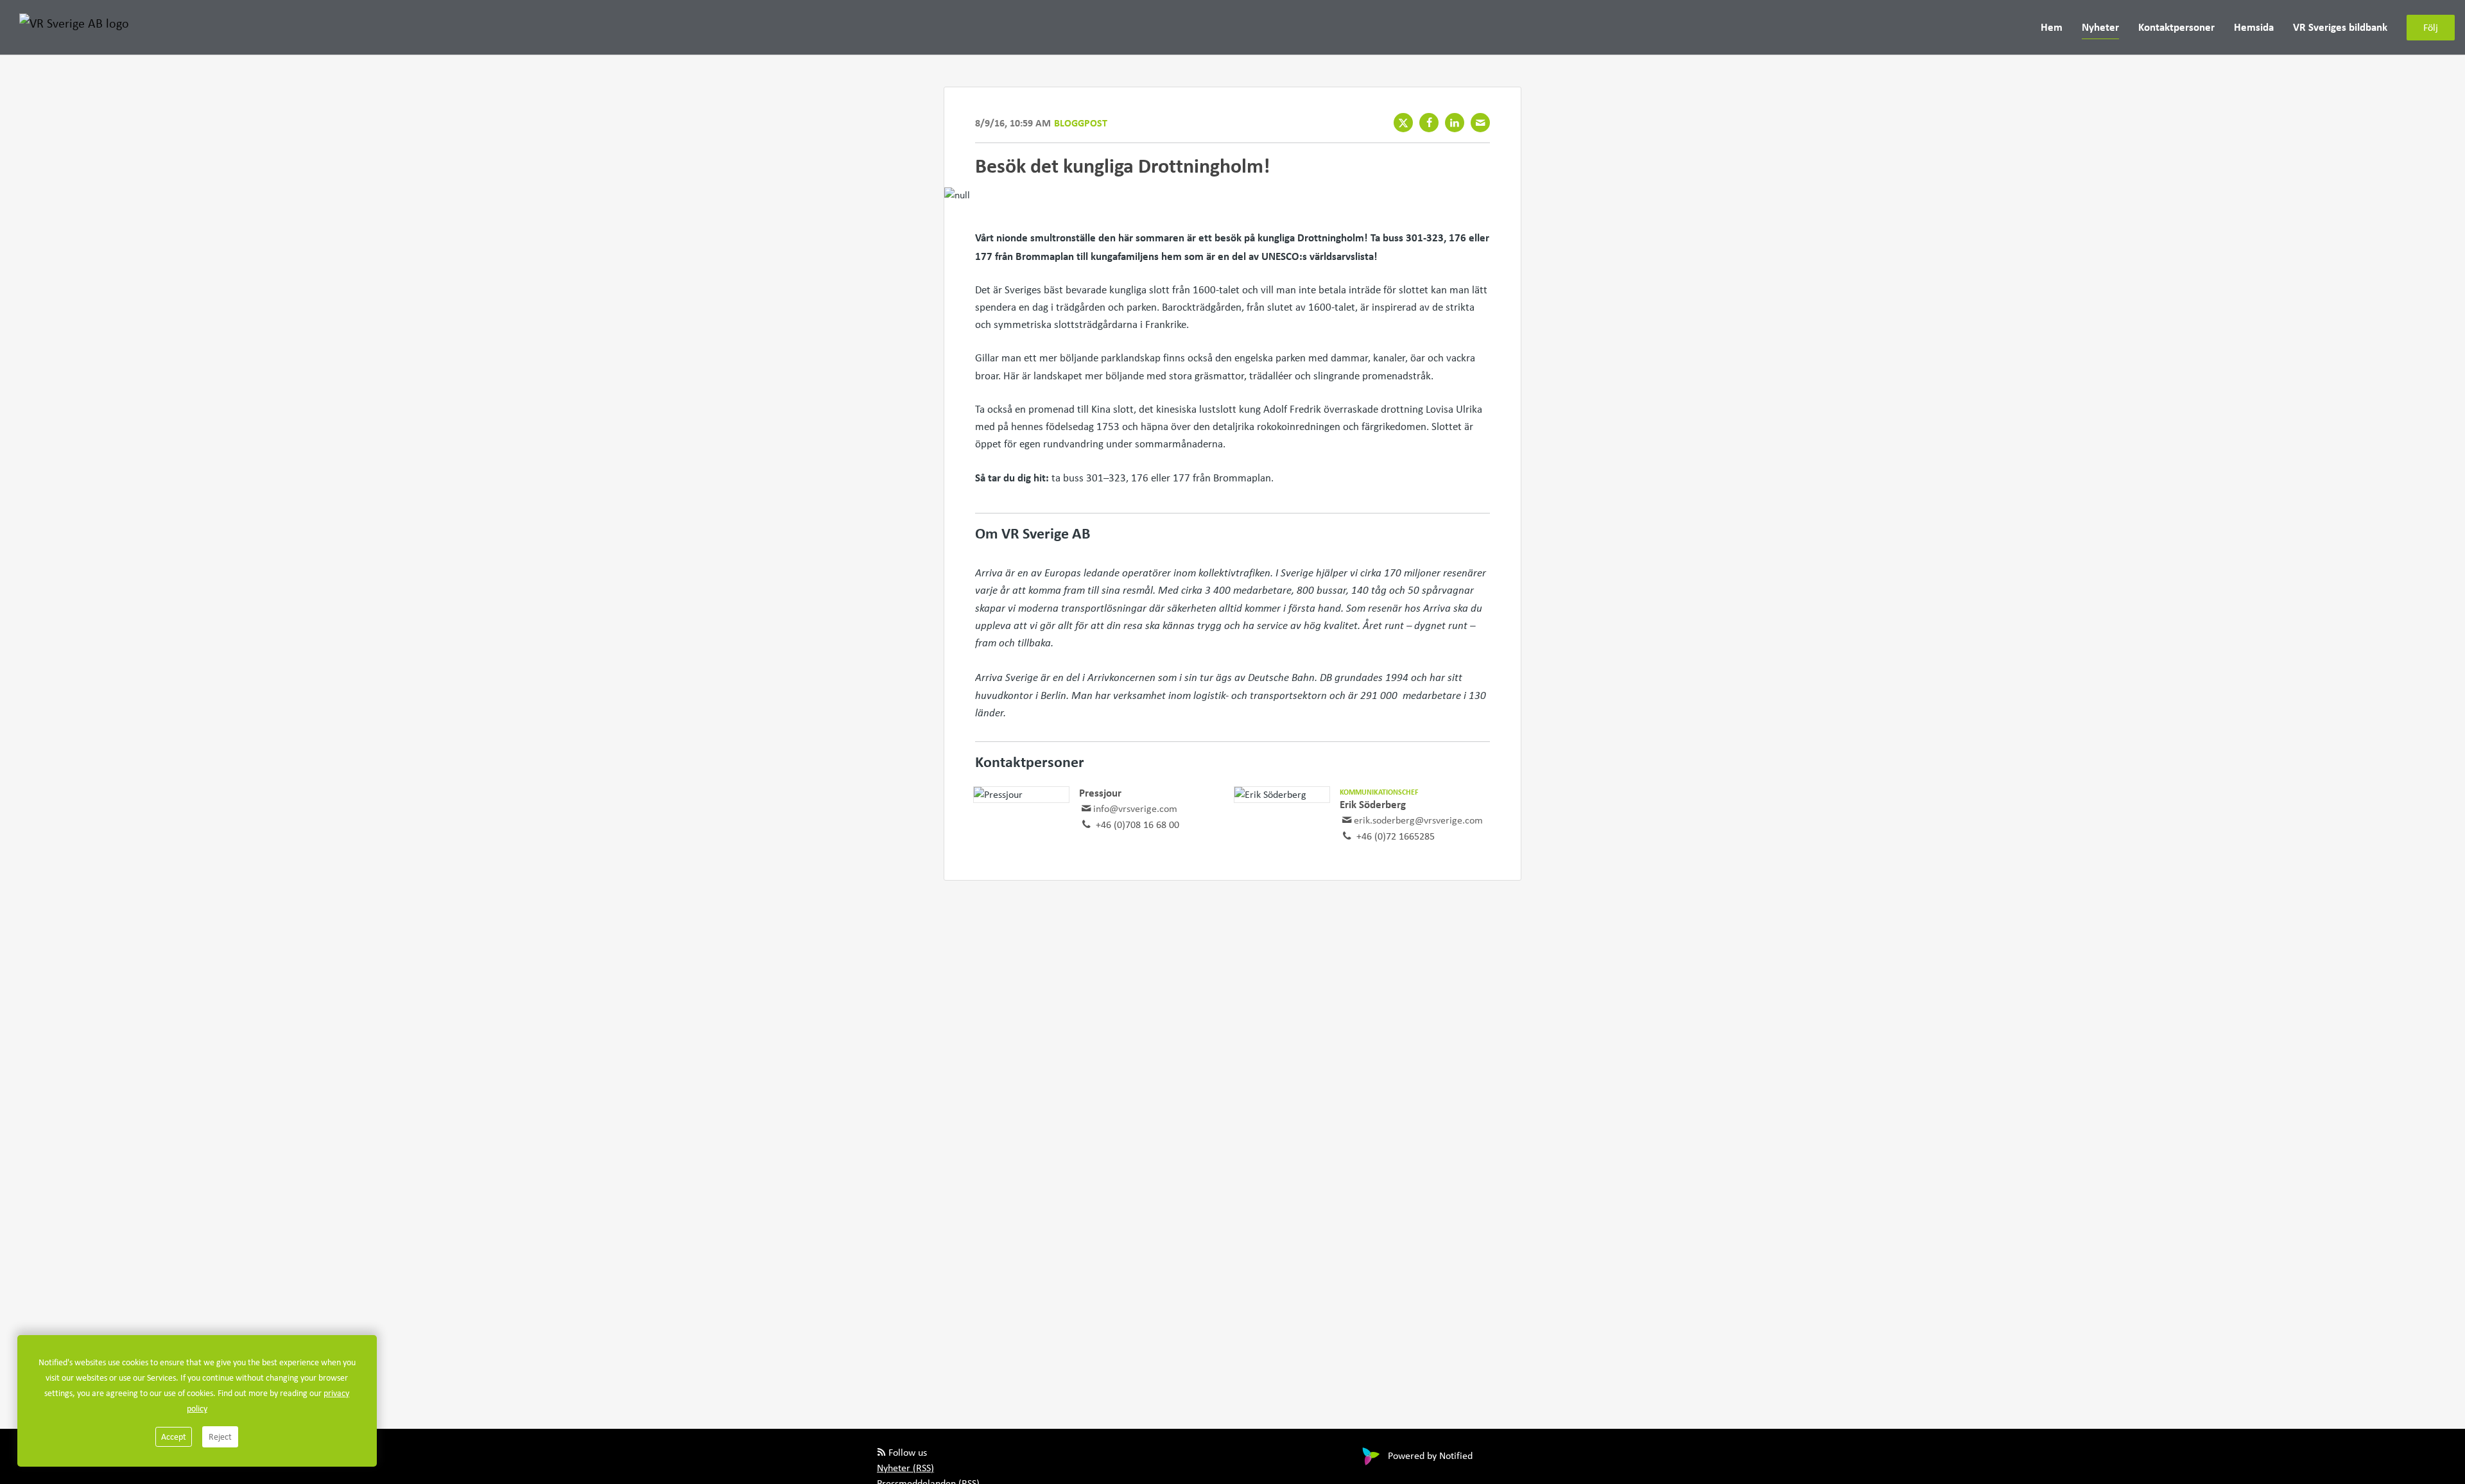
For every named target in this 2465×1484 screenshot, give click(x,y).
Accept (174, 1437)
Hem (2052, 27)
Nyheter (2100, 27)
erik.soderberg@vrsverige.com (1418, 820)
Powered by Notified (1430, 1455)
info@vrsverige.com (1135, 808)
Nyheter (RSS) (905, 1468)
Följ (2431, 27)
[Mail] (1480, 123)
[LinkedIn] (1455, 123)
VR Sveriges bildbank (2340, 27)
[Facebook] (1429, 123)
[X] (1403, 123)
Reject (220, 1437)
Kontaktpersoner (2176, 27)
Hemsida (2254, 27)
